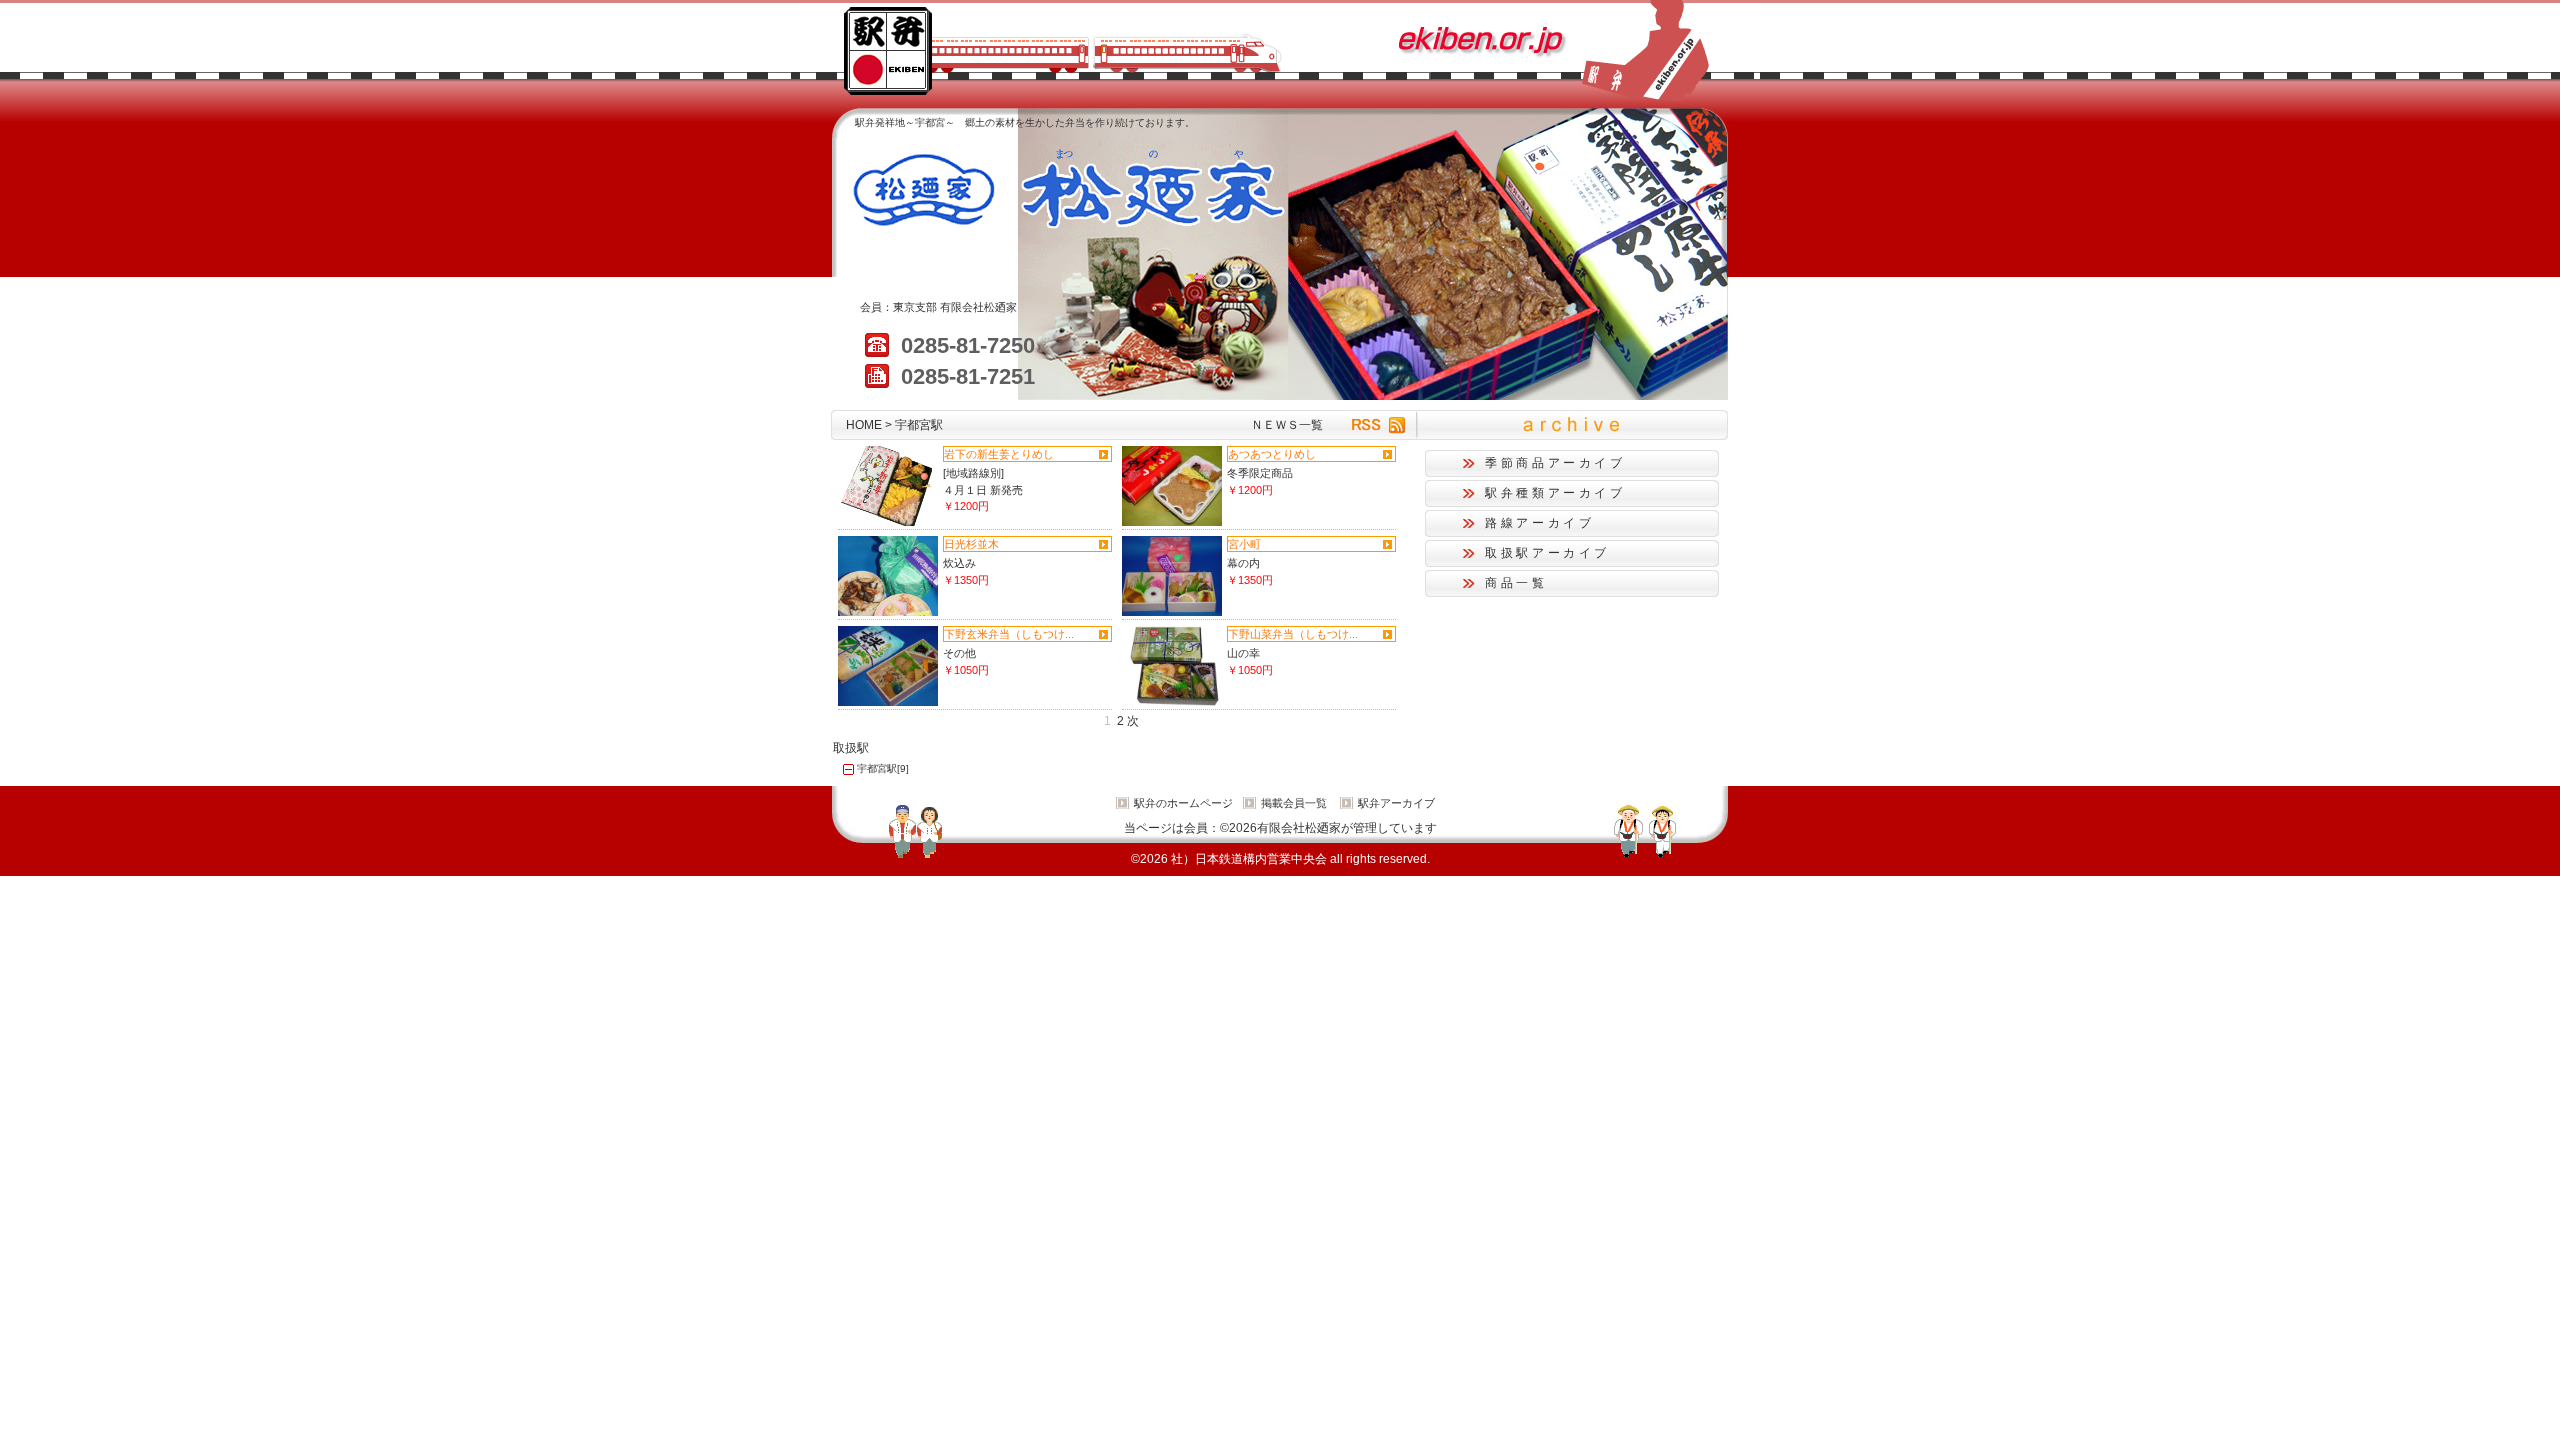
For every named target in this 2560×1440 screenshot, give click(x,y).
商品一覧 (1516, 583)
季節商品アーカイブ (1555, 463)
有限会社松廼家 (978, 307)
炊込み (959, 563)
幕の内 (1243, 563)
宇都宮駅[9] (883, 768)
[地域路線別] (973, 473)
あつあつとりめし (1272, 454)
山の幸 (1243, 653)
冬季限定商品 (1260, 473)
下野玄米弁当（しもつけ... (1009, 634)
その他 (959, 653)
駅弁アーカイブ (1396, 803)
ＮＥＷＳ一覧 (1287, 425)
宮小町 (1244, 544)
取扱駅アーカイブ (1547, 553)
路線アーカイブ (1539, 523)
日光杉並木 (971, 544)
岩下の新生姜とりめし (999, 454)
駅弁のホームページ (1183, 803)
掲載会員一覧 (1294, 803)
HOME (864, 425)
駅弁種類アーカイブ (1555, 493)
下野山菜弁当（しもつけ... (1293, 634)
